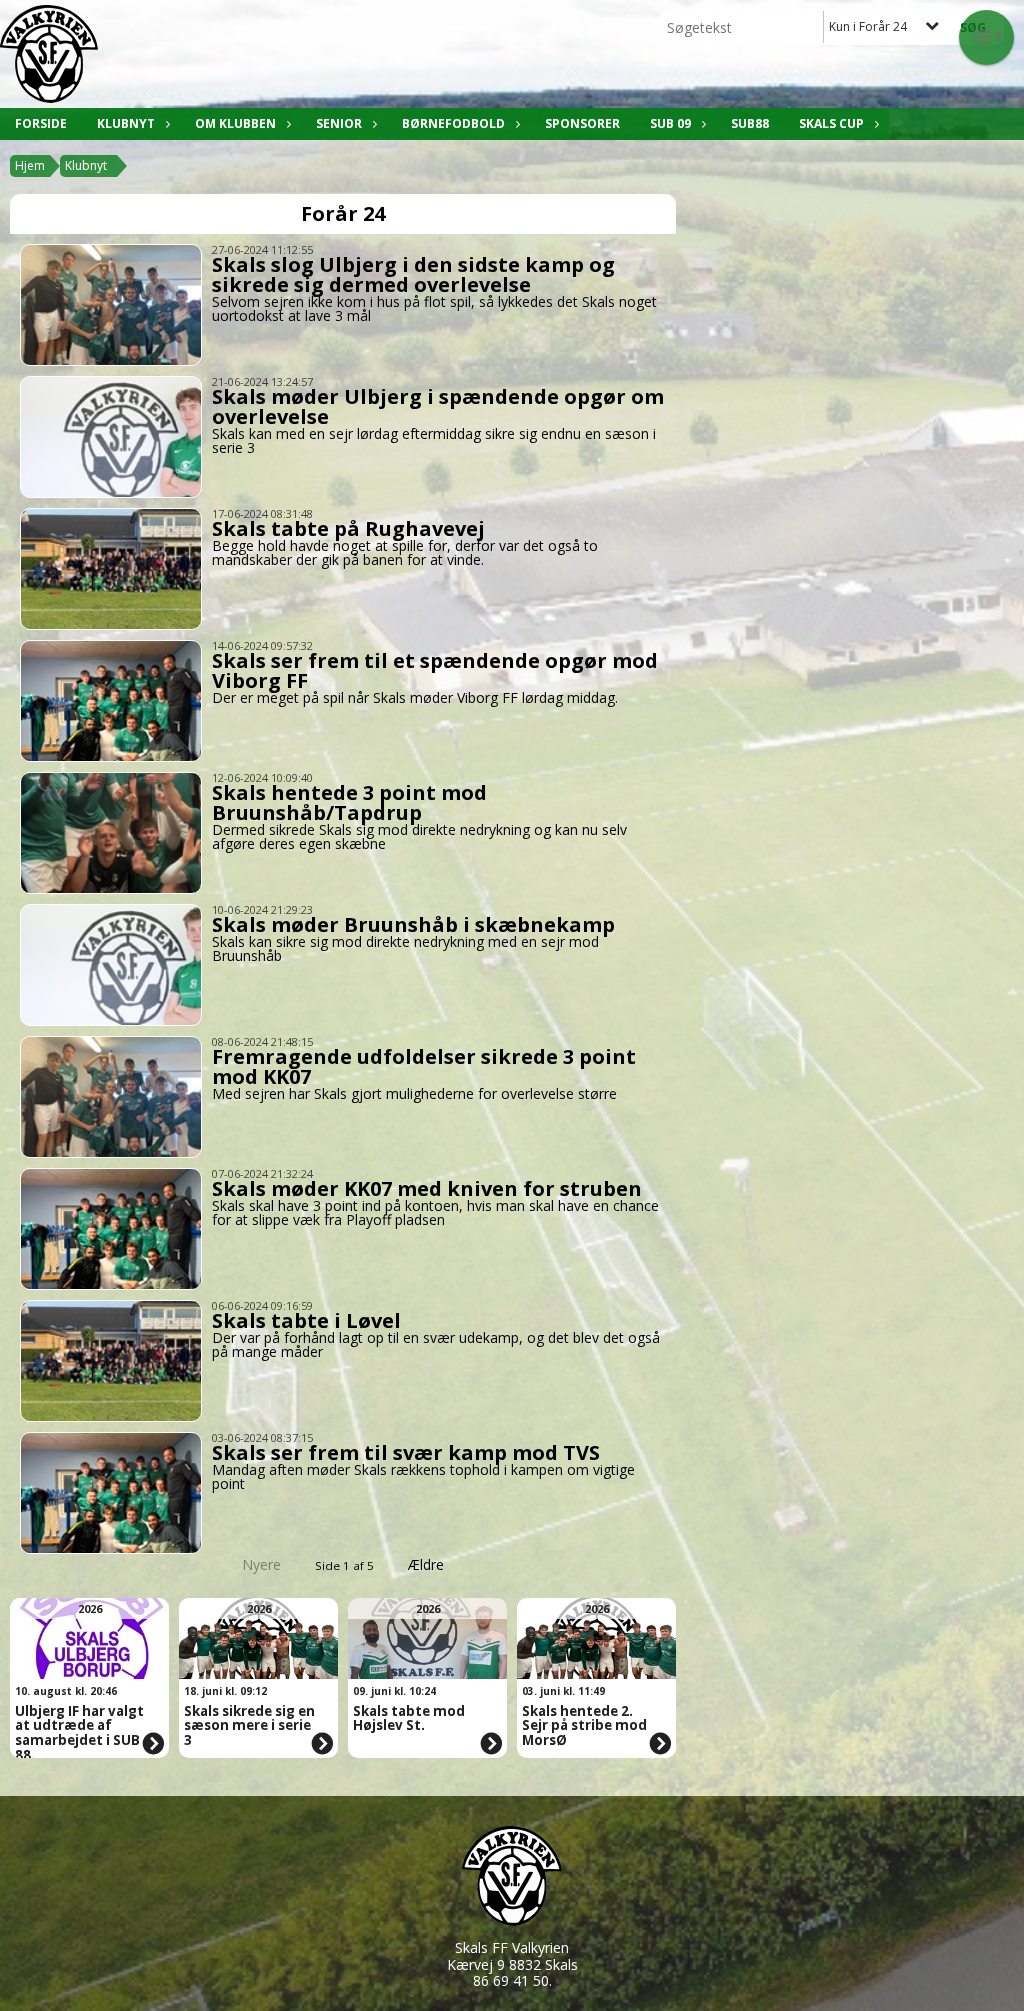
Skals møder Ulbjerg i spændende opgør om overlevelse (438, 406)
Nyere (261, 1564)
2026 (90, 1608)
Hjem (30, 165)
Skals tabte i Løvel (306, 1320)
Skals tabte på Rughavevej (348, 528)
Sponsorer (582, 123)
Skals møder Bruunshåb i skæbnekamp (413, 924)
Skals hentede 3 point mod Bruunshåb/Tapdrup (349, 802)
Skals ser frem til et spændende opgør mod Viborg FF (435, 670)
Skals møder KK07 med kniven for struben (427, 1188)
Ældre (428, 1564)
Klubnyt (126, 123)
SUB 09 (670, 123)
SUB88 (750, 123)
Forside (41, 123)
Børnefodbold (453, 123)
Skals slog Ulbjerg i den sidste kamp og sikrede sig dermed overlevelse (413, 274)
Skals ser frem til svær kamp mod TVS (406, 1452)
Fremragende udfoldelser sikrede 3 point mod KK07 (424, 1066)
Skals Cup (831, 123)
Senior (339, 123)
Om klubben (235, 123)
